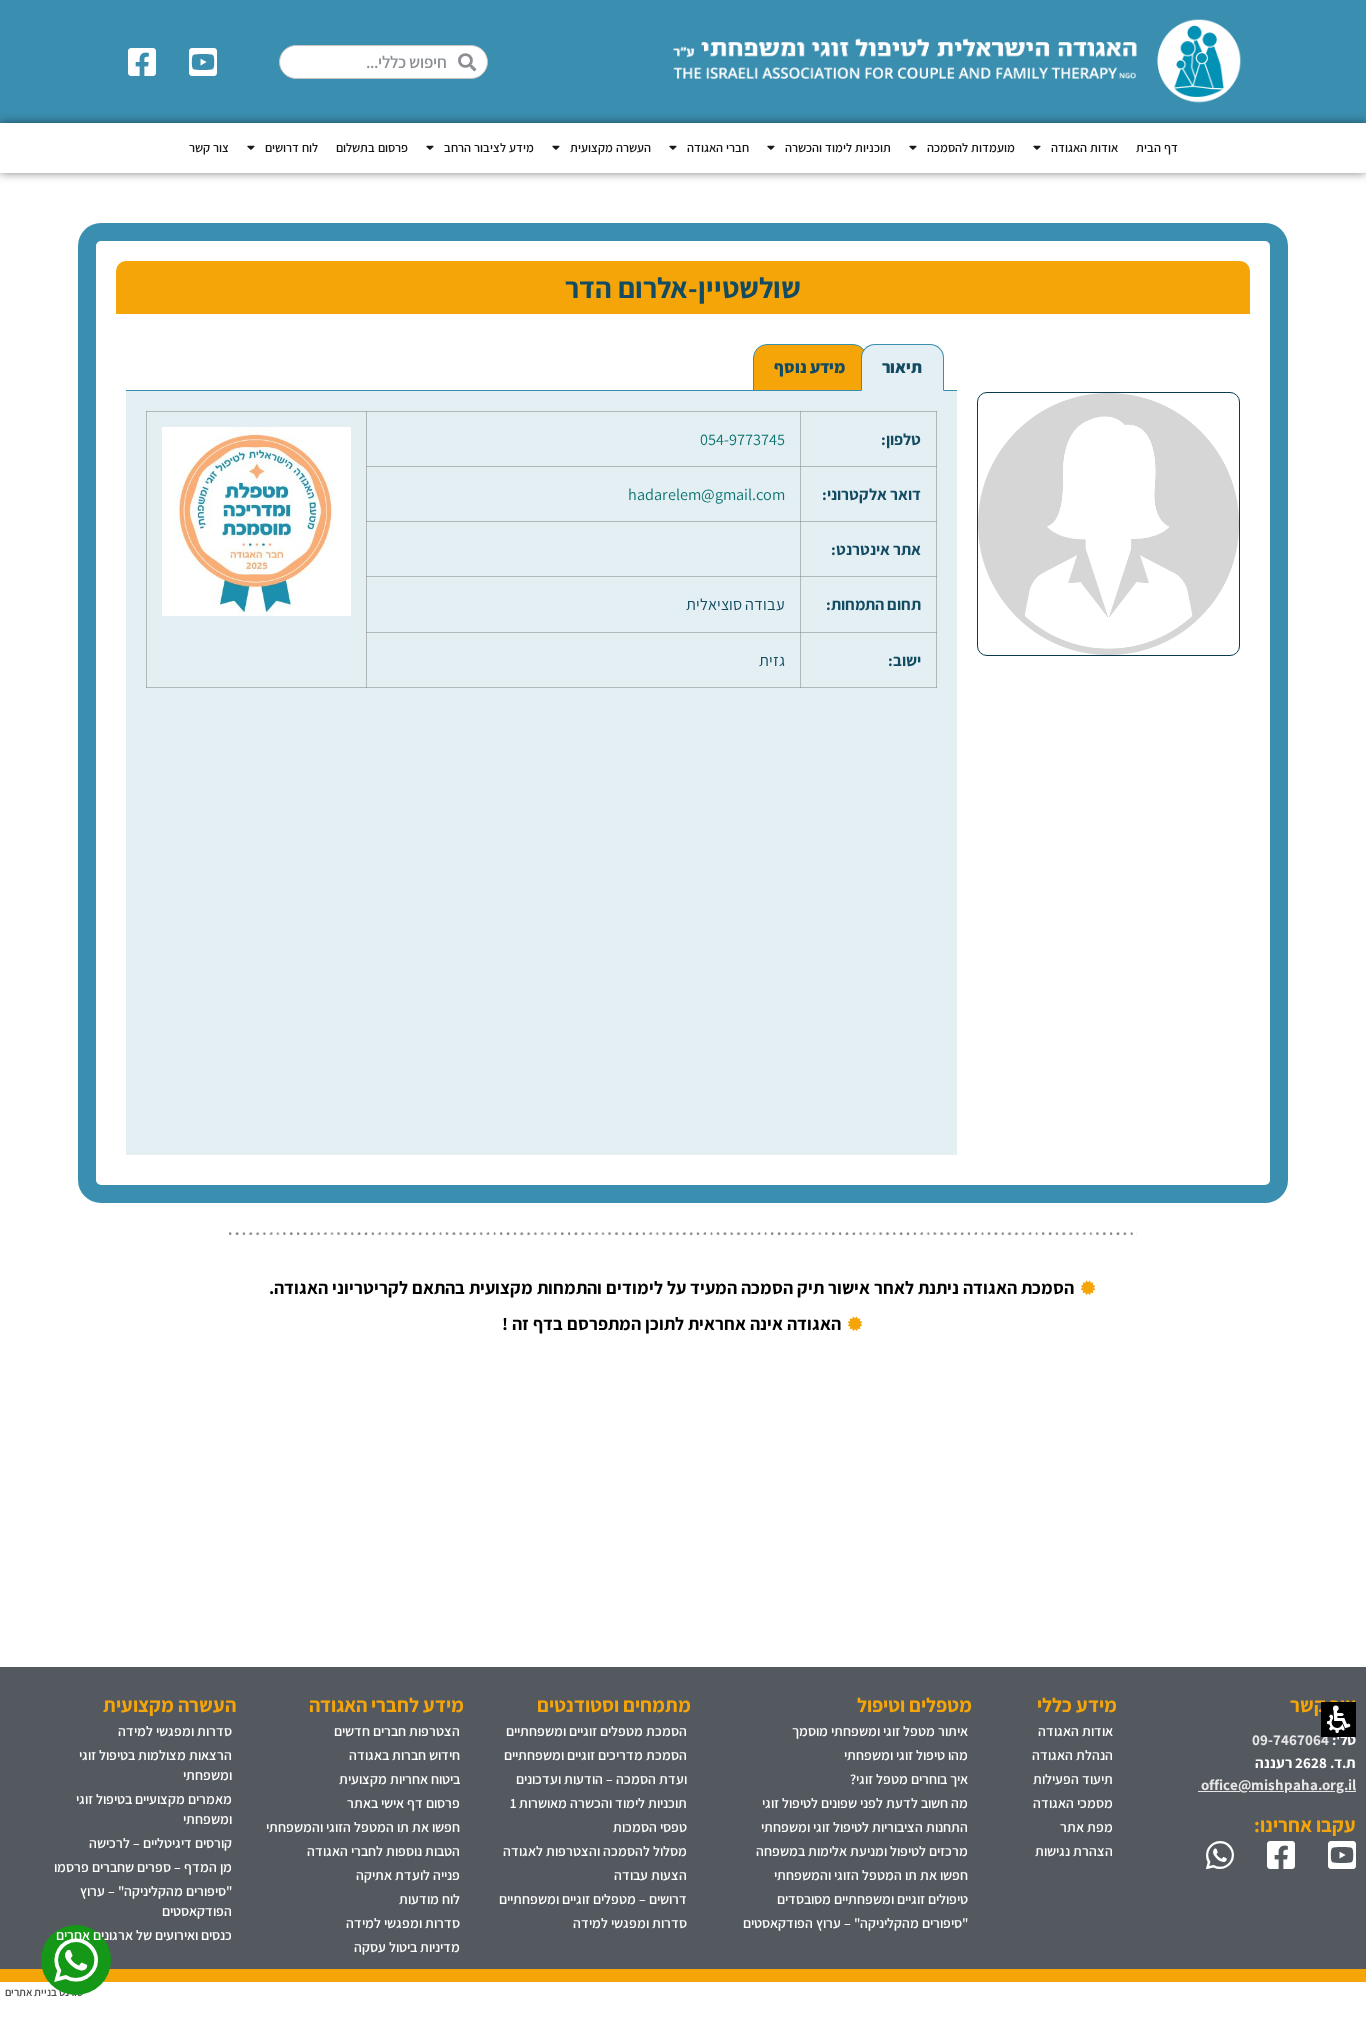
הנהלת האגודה (1072, 1755)
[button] (472, 62)
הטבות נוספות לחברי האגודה (383, 1851)
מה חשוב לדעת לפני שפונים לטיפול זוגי (865, 1803)
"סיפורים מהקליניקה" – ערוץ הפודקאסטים (855, 1923)
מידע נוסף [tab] (809, 367)
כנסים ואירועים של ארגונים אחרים (144, 1935)
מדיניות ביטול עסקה (407, 1947)
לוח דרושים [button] (291, 147)
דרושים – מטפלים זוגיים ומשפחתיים (593, 1899)
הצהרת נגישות (1074, 1851)
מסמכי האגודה (1073, 1803)
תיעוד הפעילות (1073, 1779)
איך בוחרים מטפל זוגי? (909, 1779)
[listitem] (1109, 749)
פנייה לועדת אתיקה (408, 1875)
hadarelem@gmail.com (706, 494)
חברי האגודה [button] (718, 147)
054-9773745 (742, 439)
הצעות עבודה (650, 1875)
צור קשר (209, 147)
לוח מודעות (429, 1899)
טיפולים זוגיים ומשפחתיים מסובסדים (872, 1899)
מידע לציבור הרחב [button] (489, 147)
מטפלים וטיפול (914, 1705)
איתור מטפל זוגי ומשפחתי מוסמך (880, 1731)
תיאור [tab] (902, 367)
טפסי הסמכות (650, 1827)
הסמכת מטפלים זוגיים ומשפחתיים (596, 1731)
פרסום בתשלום (372, 147)
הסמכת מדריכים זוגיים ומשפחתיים (595, 1755)
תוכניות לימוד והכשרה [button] (838, 147)
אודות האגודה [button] (1084, 147)
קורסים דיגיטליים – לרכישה (160, 1843)
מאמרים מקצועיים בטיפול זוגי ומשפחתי (154, 1809)
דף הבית (1157, 147)
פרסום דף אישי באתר (403, 1803)
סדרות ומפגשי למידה (630, 1923)
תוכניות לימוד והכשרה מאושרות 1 (598, 1803)
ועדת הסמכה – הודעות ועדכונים (601, 1779)
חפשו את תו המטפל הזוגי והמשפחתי (871, 1875)
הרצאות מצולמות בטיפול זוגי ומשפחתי (155, 1765)
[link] (206, 62)
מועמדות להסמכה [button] (971, 147)
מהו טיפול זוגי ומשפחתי (906, 1755)
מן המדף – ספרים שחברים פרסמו (143, 1867)
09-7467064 (1290, 1739)
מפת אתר (1086, 1827)
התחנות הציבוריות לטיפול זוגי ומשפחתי (864, 1827)
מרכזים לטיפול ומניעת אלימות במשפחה (862, 1851)
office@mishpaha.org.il (1277, 1784)
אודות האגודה (1075, 1731)
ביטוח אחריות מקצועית (399, 1779)
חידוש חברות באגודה (404, 1755)
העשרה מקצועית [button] (610, 147)
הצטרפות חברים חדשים (397, 1731)
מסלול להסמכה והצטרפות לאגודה (595, 1851)
